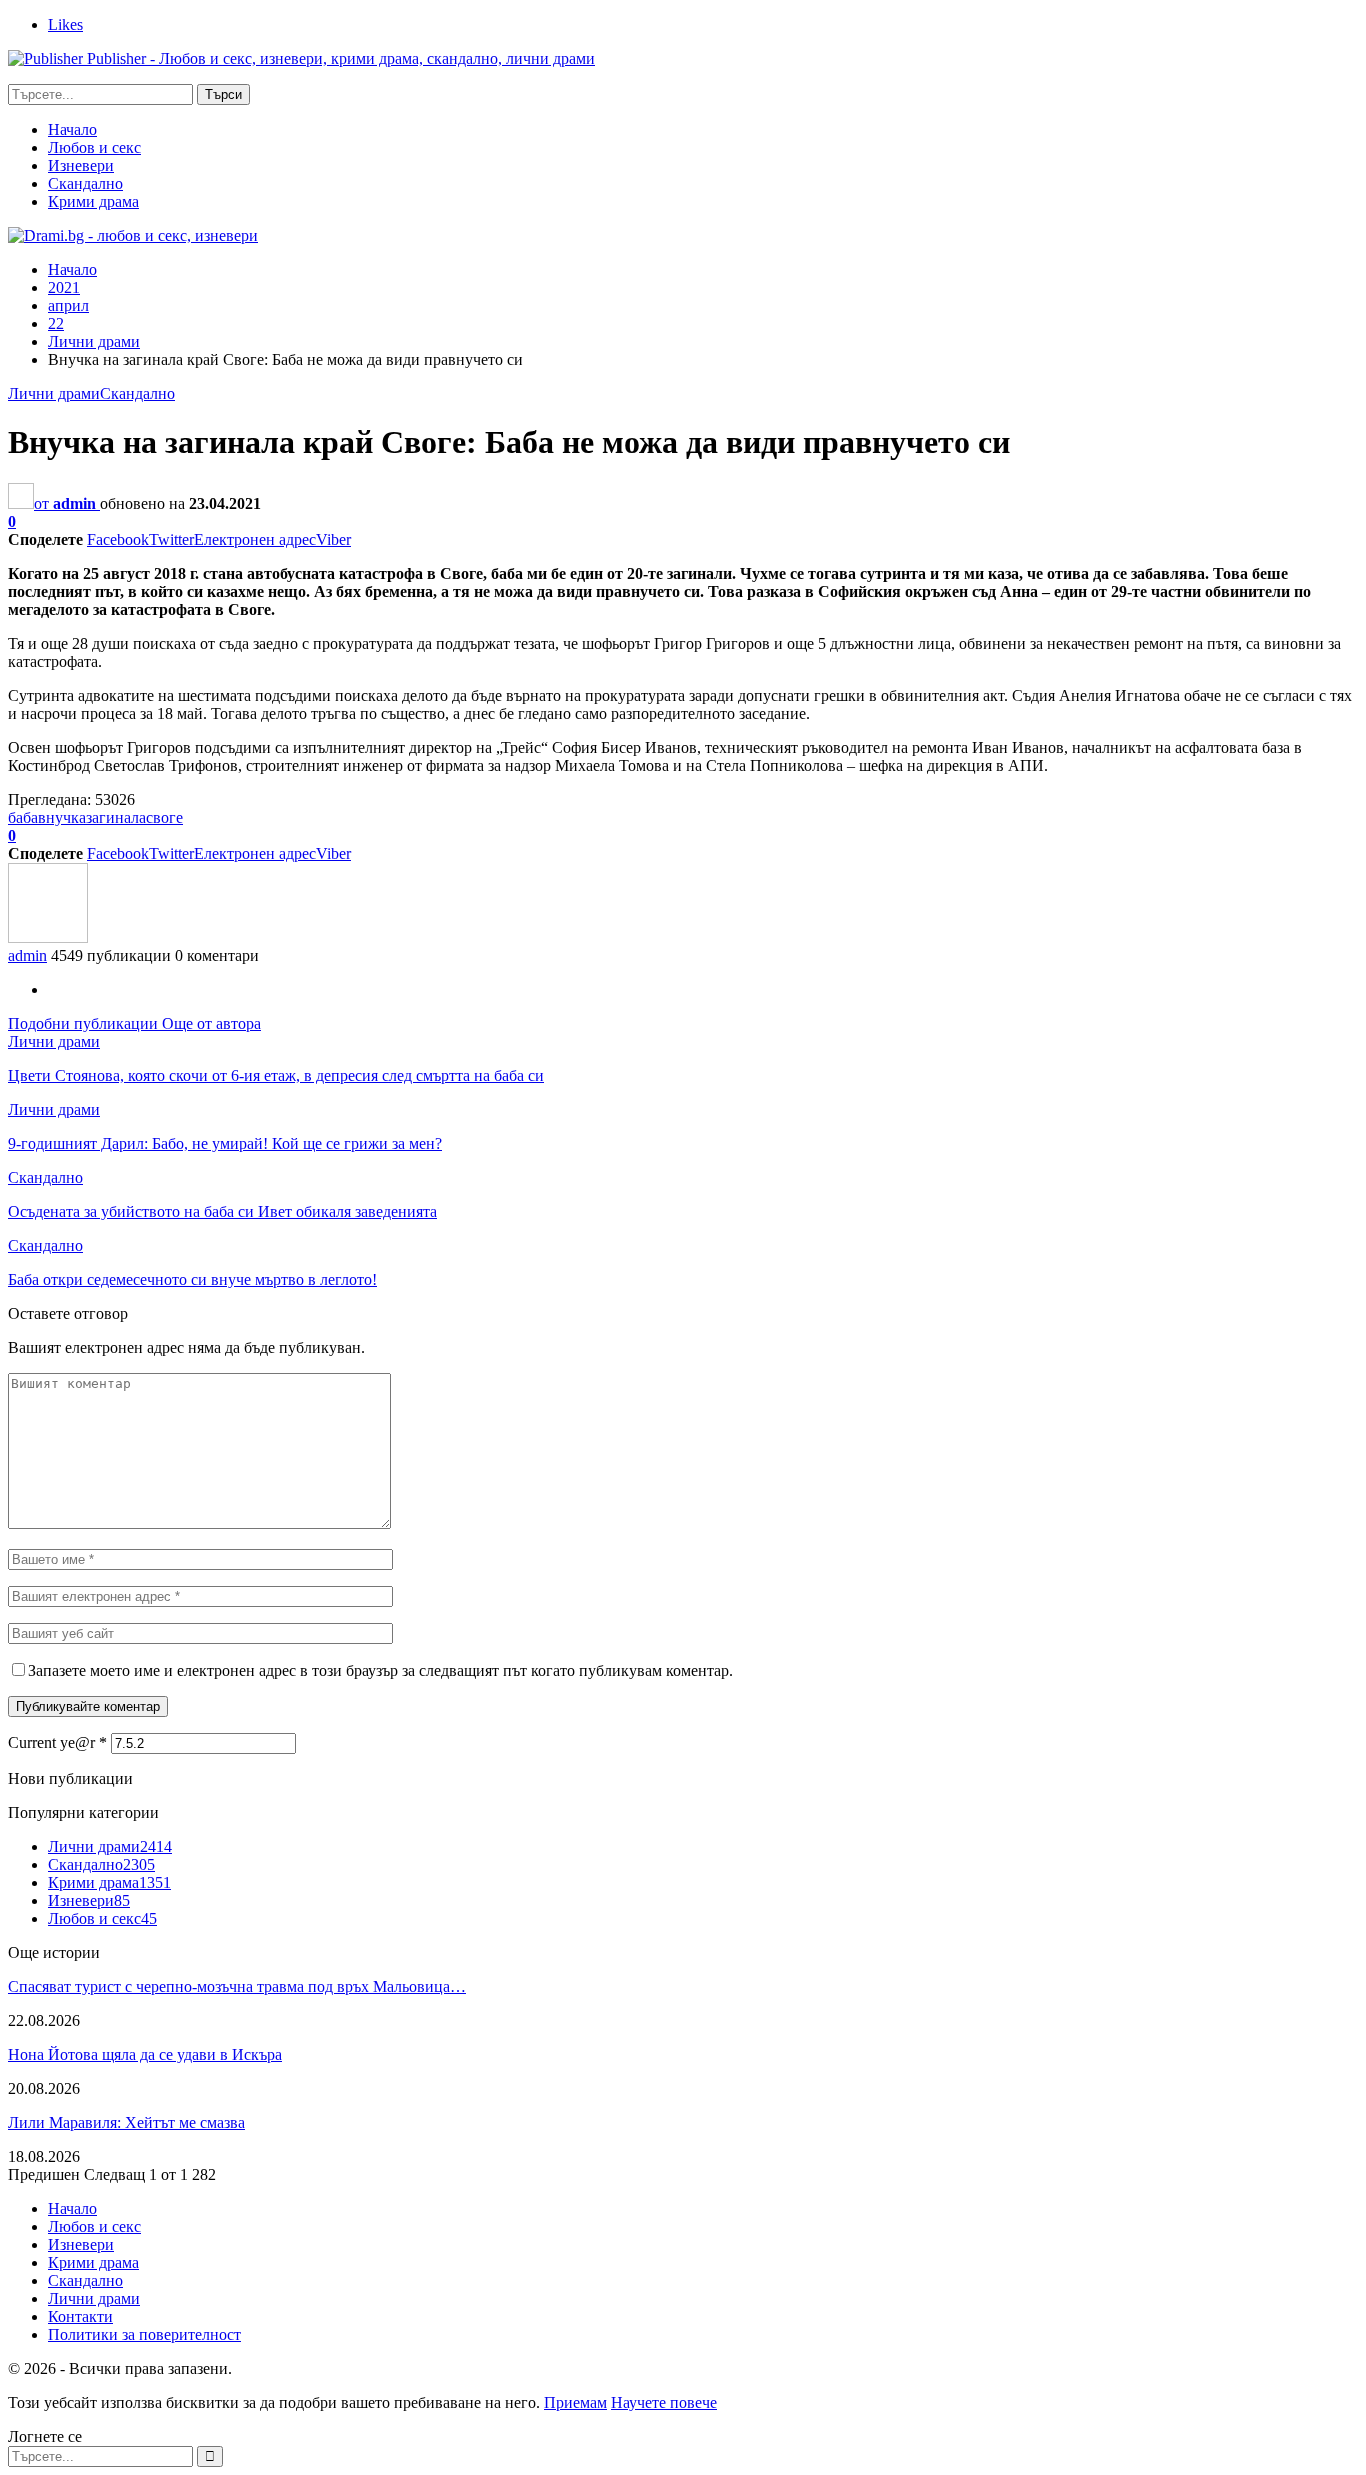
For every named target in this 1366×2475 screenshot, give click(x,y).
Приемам (575, 2402)
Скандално (85, 183)
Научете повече (664, 2402)
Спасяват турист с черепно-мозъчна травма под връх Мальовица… (237, 1986)
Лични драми (54, 393)
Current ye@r (57, 1742)
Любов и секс (94, 147)
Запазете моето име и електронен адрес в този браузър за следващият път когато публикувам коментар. (380, 1670)
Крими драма (93, 201)
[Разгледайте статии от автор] (48, 937)
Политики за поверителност (144, 2334)
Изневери (81, 165)
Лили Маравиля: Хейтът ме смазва (126, 2122)
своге (164, 817)
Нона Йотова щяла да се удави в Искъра (145, 2054)
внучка (62, 817)
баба (23, 817)
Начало (72, 129)
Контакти (80, 2316)
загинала (116, 817)
